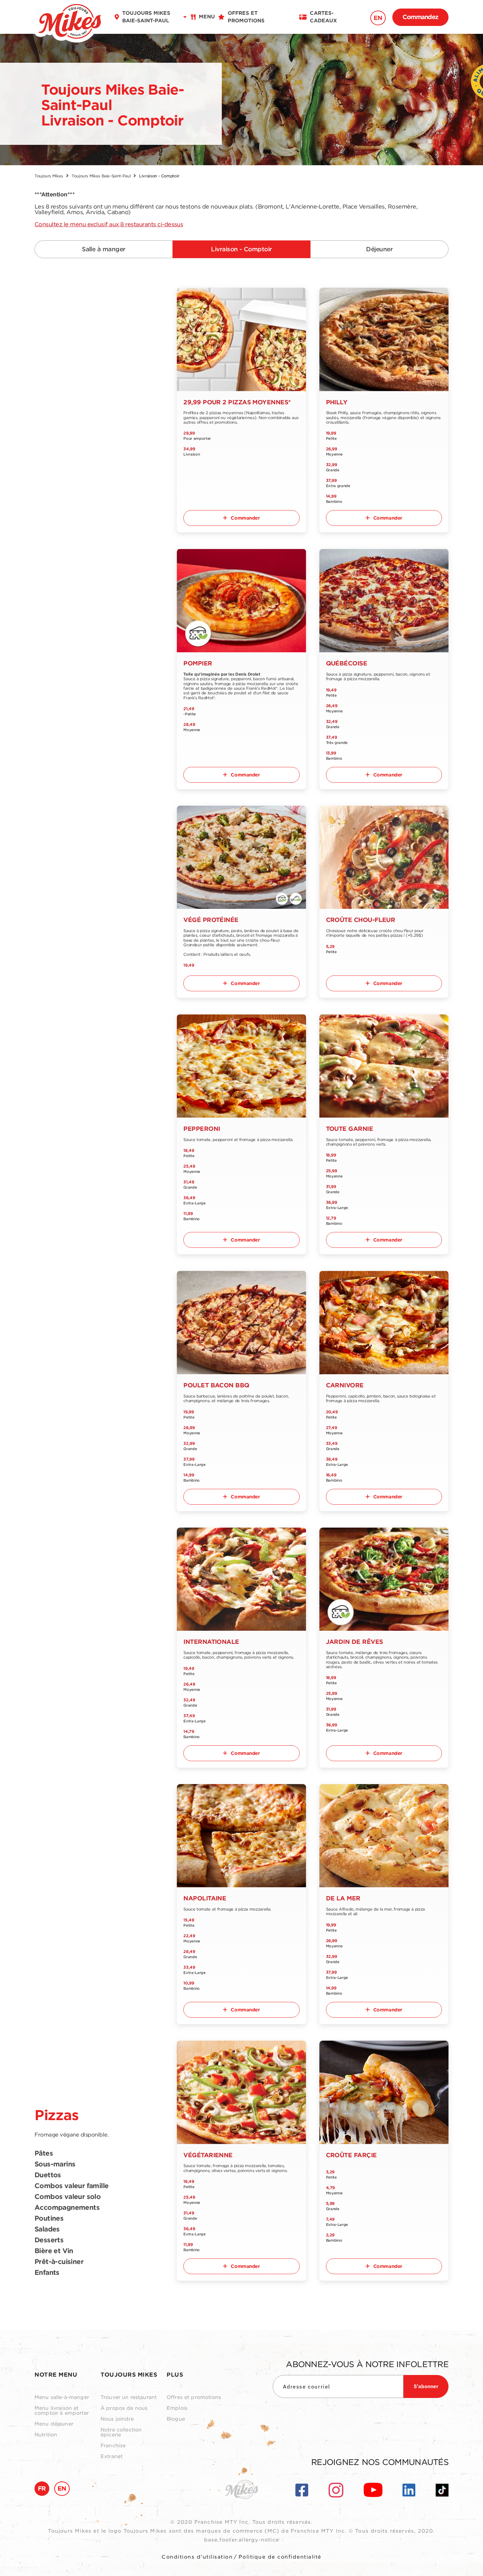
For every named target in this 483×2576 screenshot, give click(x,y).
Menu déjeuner (54, 2424)
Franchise (113, 2446)
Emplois (177, 2408)
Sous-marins (55, 2164)
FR (42, 2488)
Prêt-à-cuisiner (59, 2262)
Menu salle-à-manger (62, 2397)
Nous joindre (117, 2419)
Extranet (112, 2457)
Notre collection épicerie (121, 2432)
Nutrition (46, 2435)
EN (378, 18)
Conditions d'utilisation (197, 2557)
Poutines (49, 2219)
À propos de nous (124, 2408)
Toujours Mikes (49, 176)
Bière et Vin (54, 2251)
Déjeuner (379, 249)
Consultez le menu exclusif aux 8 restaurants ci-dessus (109, 224)
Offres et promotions (194, 2397)
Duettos (48, 2175)
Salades (47, 2229)
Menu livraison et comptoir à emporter (62, 2411)
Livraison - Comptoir (241, 249)
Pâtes (44, 2154)
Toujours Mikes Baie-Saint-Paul (101, 176)
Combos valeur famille (71, 2186)
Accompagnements (67, 2208)
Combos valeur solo (68, 2197)
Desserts (49, 2240)
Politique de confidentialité (280, 2557)
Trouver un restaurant (129, 2397)
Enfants (47, 2273)
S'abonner (426, 2386)
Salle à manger (103, 249)
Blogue (176, 2419)
